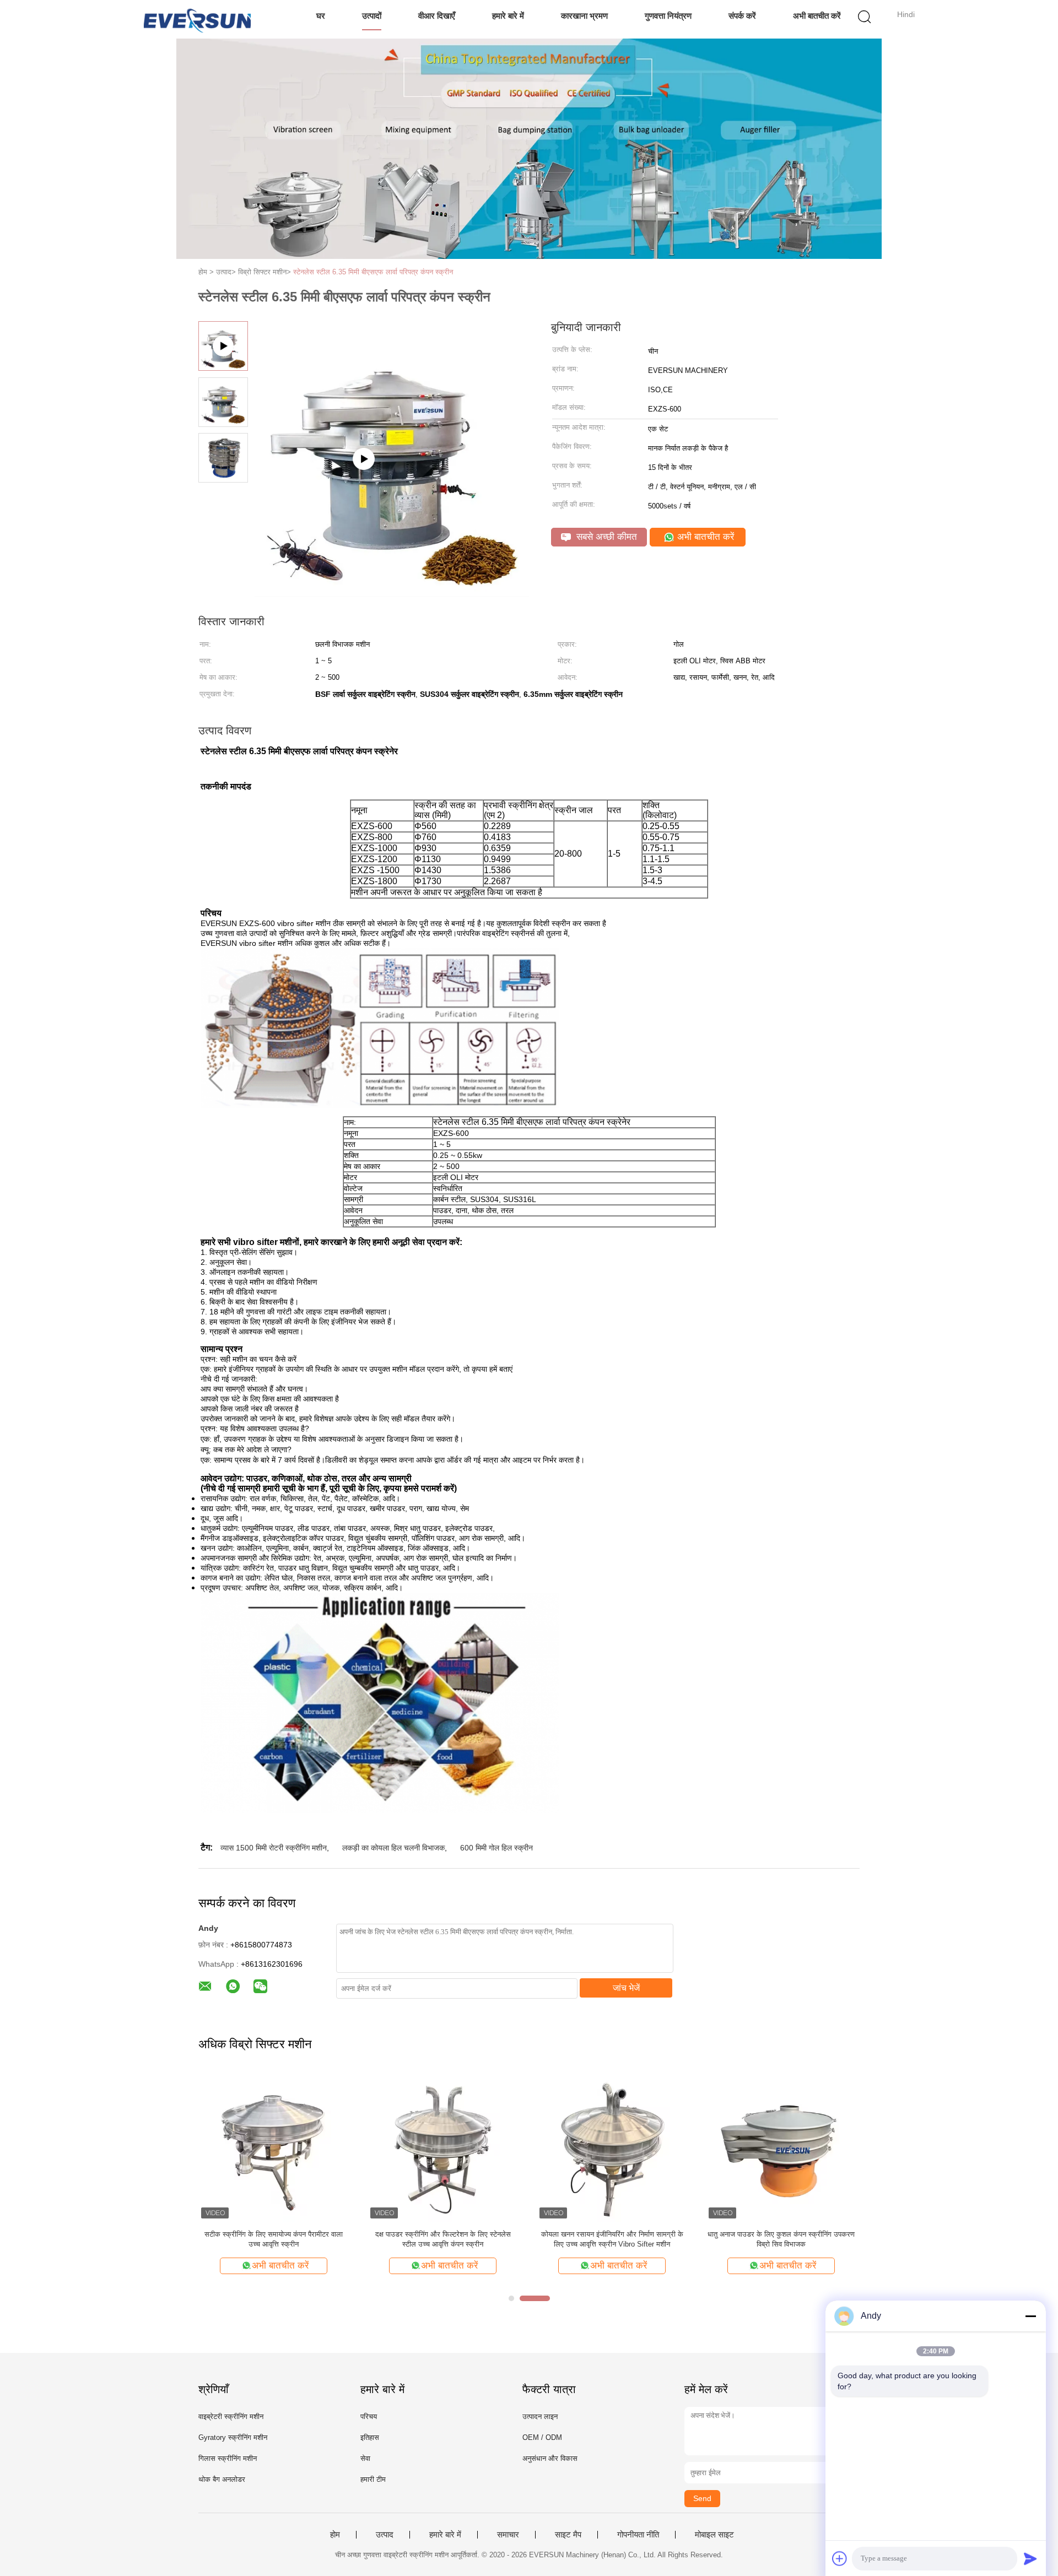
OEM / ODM (542, 2437)
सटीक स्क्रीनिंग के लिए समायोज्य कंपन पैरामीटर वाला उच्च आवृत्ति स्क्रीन (274, 2239)
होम (335, 2535)
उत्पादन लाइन (540, 2417)
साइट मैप (568, 2535)
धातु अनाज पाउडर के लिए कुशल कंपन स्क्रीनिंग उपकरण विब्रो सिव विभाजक (781, 2239)
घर (321, 16)
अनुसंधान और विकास (550, 2458)
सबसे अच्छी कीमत (605, 537)
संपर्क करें (742, 16)
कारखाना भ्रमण (584, 16)
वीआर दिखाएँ (437, 16)
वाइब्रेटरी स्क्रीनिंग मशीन (231, 2417)
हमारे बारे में (508, 16)
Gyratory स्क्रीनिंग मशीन (233, 2437)
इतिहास (370, 2437)
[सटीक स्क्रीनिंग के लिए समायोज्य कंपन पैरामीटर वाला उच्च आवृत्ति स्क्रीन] (274, 2146)
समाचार (508, 2535)
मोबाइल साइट (714, 2535)
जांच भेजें (626, 1988)
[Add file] (840, 2558)
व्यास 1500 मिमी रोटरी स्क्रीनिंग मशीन (274, 1848)
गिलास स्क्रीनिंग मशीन (228, 2458)
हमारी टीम (373, 2479)
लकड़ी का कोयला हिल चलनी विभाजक (393, 1848)
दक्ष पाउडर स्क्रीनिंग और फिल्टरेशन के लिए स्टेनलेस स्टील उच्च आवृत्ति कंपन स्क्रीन (443, 2239)
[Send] (1030, 2558)
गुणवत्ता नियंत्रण (668, 16)
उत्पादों (372, 16)
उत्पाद (385, 2535)
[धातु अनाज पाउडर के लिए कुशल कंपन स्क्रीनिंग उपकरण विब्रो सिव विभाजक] (781, 2146)
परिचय (369, 2417)
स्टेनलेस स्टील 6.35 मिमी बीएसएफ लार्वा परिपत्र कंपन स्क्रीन (373, 272)
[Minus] (1030, 2316)
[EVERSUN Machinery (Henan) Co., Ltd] (197, 19)
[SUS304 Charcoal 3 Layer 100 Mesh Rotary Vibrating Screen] (392, 592)
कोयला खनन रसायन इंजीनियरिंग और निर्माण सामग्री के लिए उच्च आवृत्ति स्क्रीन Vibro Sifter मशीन (612, 2239)
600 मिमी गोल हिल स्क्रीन (496, 1848)
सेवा (365, 2458)
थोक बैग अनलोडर (222, 2479)
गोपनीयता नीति (638, 2535)
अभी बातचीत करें (817, 16)
